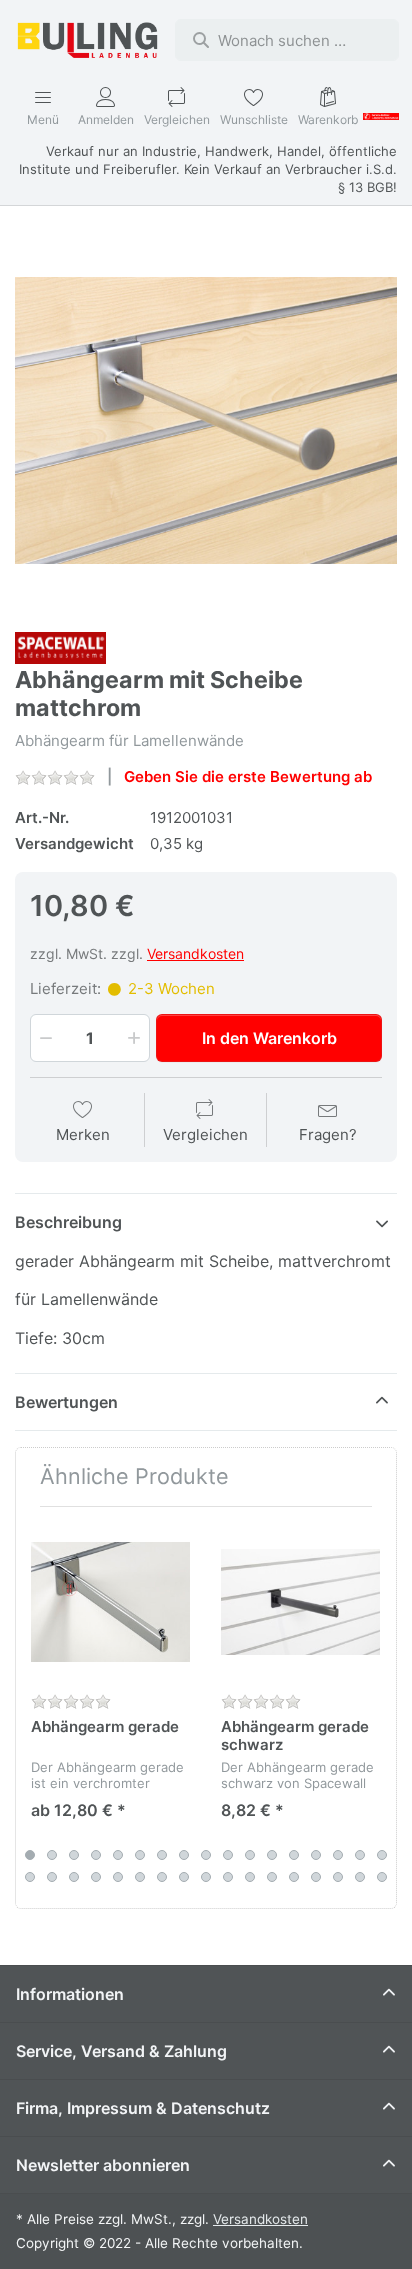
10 (228, 1855)
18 (30, 1877)
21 (96, 1877)
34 (382, 1877)
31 (316, 1877)
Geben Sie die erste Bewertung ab (248, 776)
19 (52, 1877)
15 (338, 1855)
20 (74, 1877)
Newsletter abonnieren (103, 2165)
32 (338, 1877)
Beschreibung (68, 1222)
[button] (44, 1038)
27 (228, 1877)
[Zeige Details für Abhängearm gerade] (110, 1601)
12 (272, 1855)
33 (360, 1877)
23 (140, 1877)
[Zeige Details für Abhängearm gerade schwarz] (300, 1601)
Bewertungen (66, 1402)
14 (316, 1855)
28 (250, 1877)
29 (272, 1877)
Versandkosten (195, 953)
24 (162, 1877)
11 (250, 1855)
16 (360, 1855)
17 (382, 1855)
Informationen (70, 1994)
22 (118, 1877)
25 (184, 1877)
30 (294, 1877)
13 (294, 1855)
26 (206, 1877)
